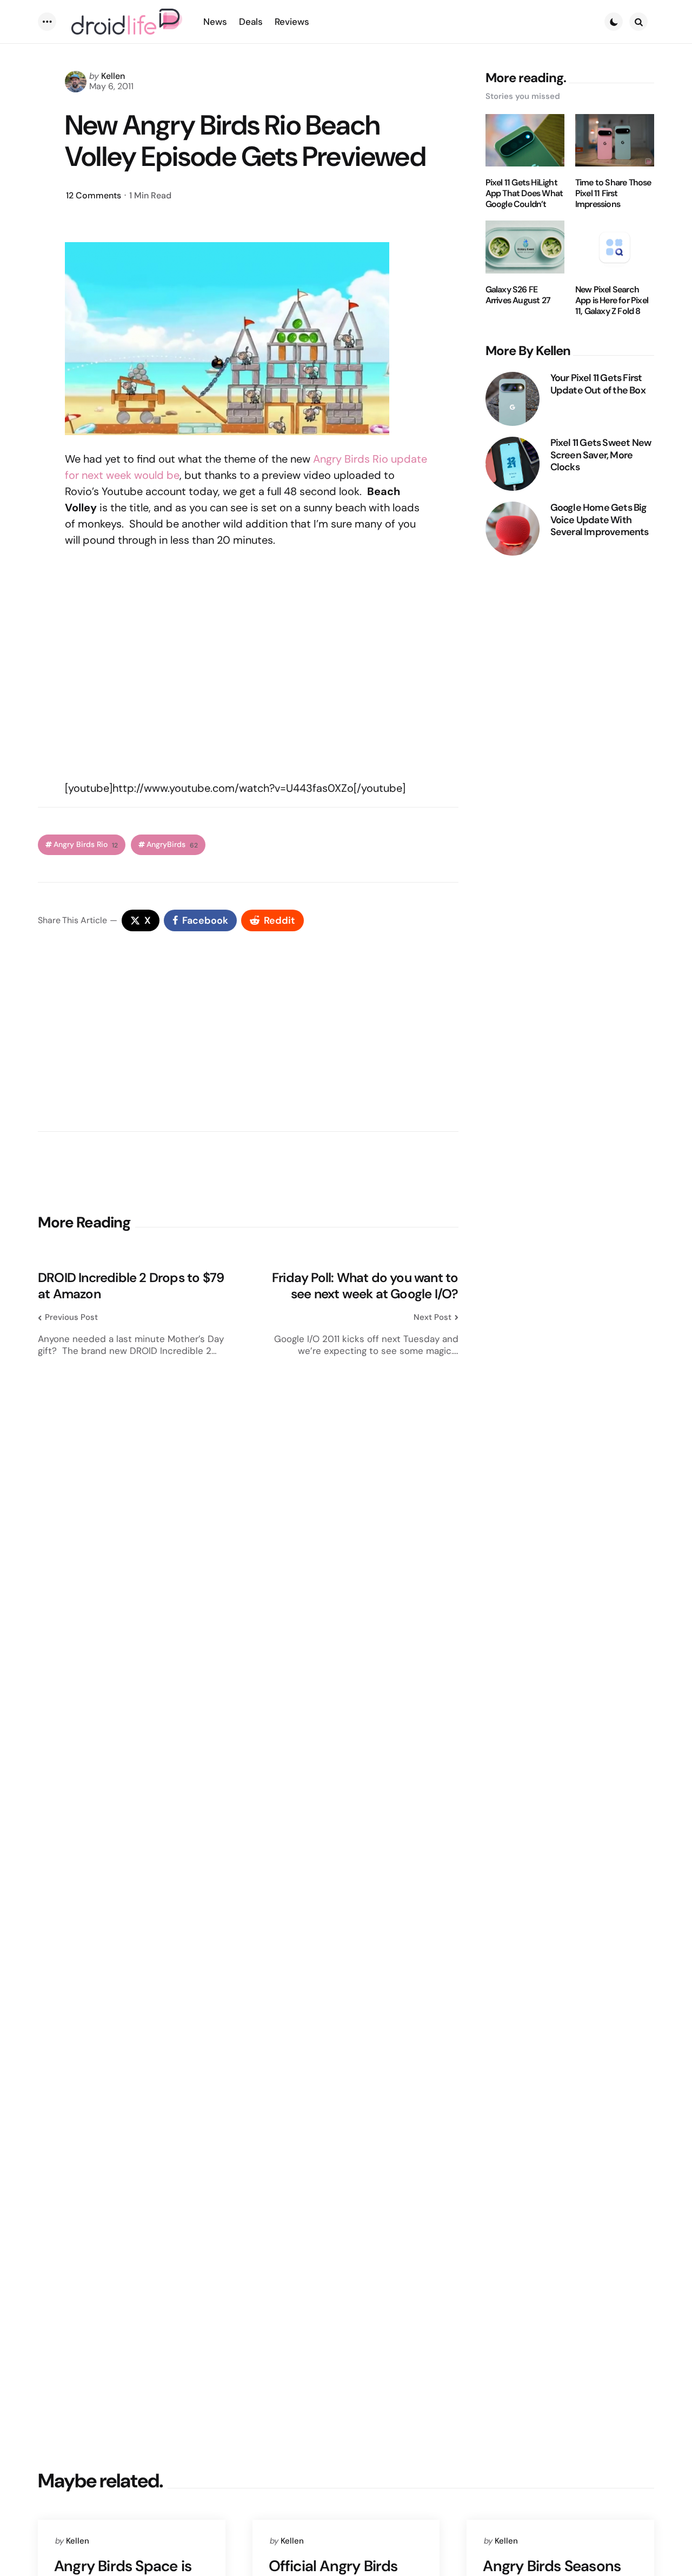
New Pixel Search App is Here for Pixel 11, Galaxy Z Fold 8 (612, 301)
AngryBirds (172, 845)
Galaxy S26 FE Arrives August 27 (518, 295)
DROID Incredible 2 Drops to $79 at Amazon (131, 1286)
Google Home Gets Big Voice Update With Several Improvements (600, 520)
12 (94, 195)
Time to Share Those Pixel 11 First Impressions (613, 193)
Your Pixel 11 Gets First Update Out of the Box (598, 384)
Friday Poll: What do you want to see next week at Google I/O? (365, 1286)
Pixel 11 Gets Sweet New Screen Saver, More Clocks (601, 455)
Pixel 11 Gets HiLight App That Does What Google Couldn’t (524, 193)
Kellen (113, 76)
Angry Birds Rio (351, 459)
